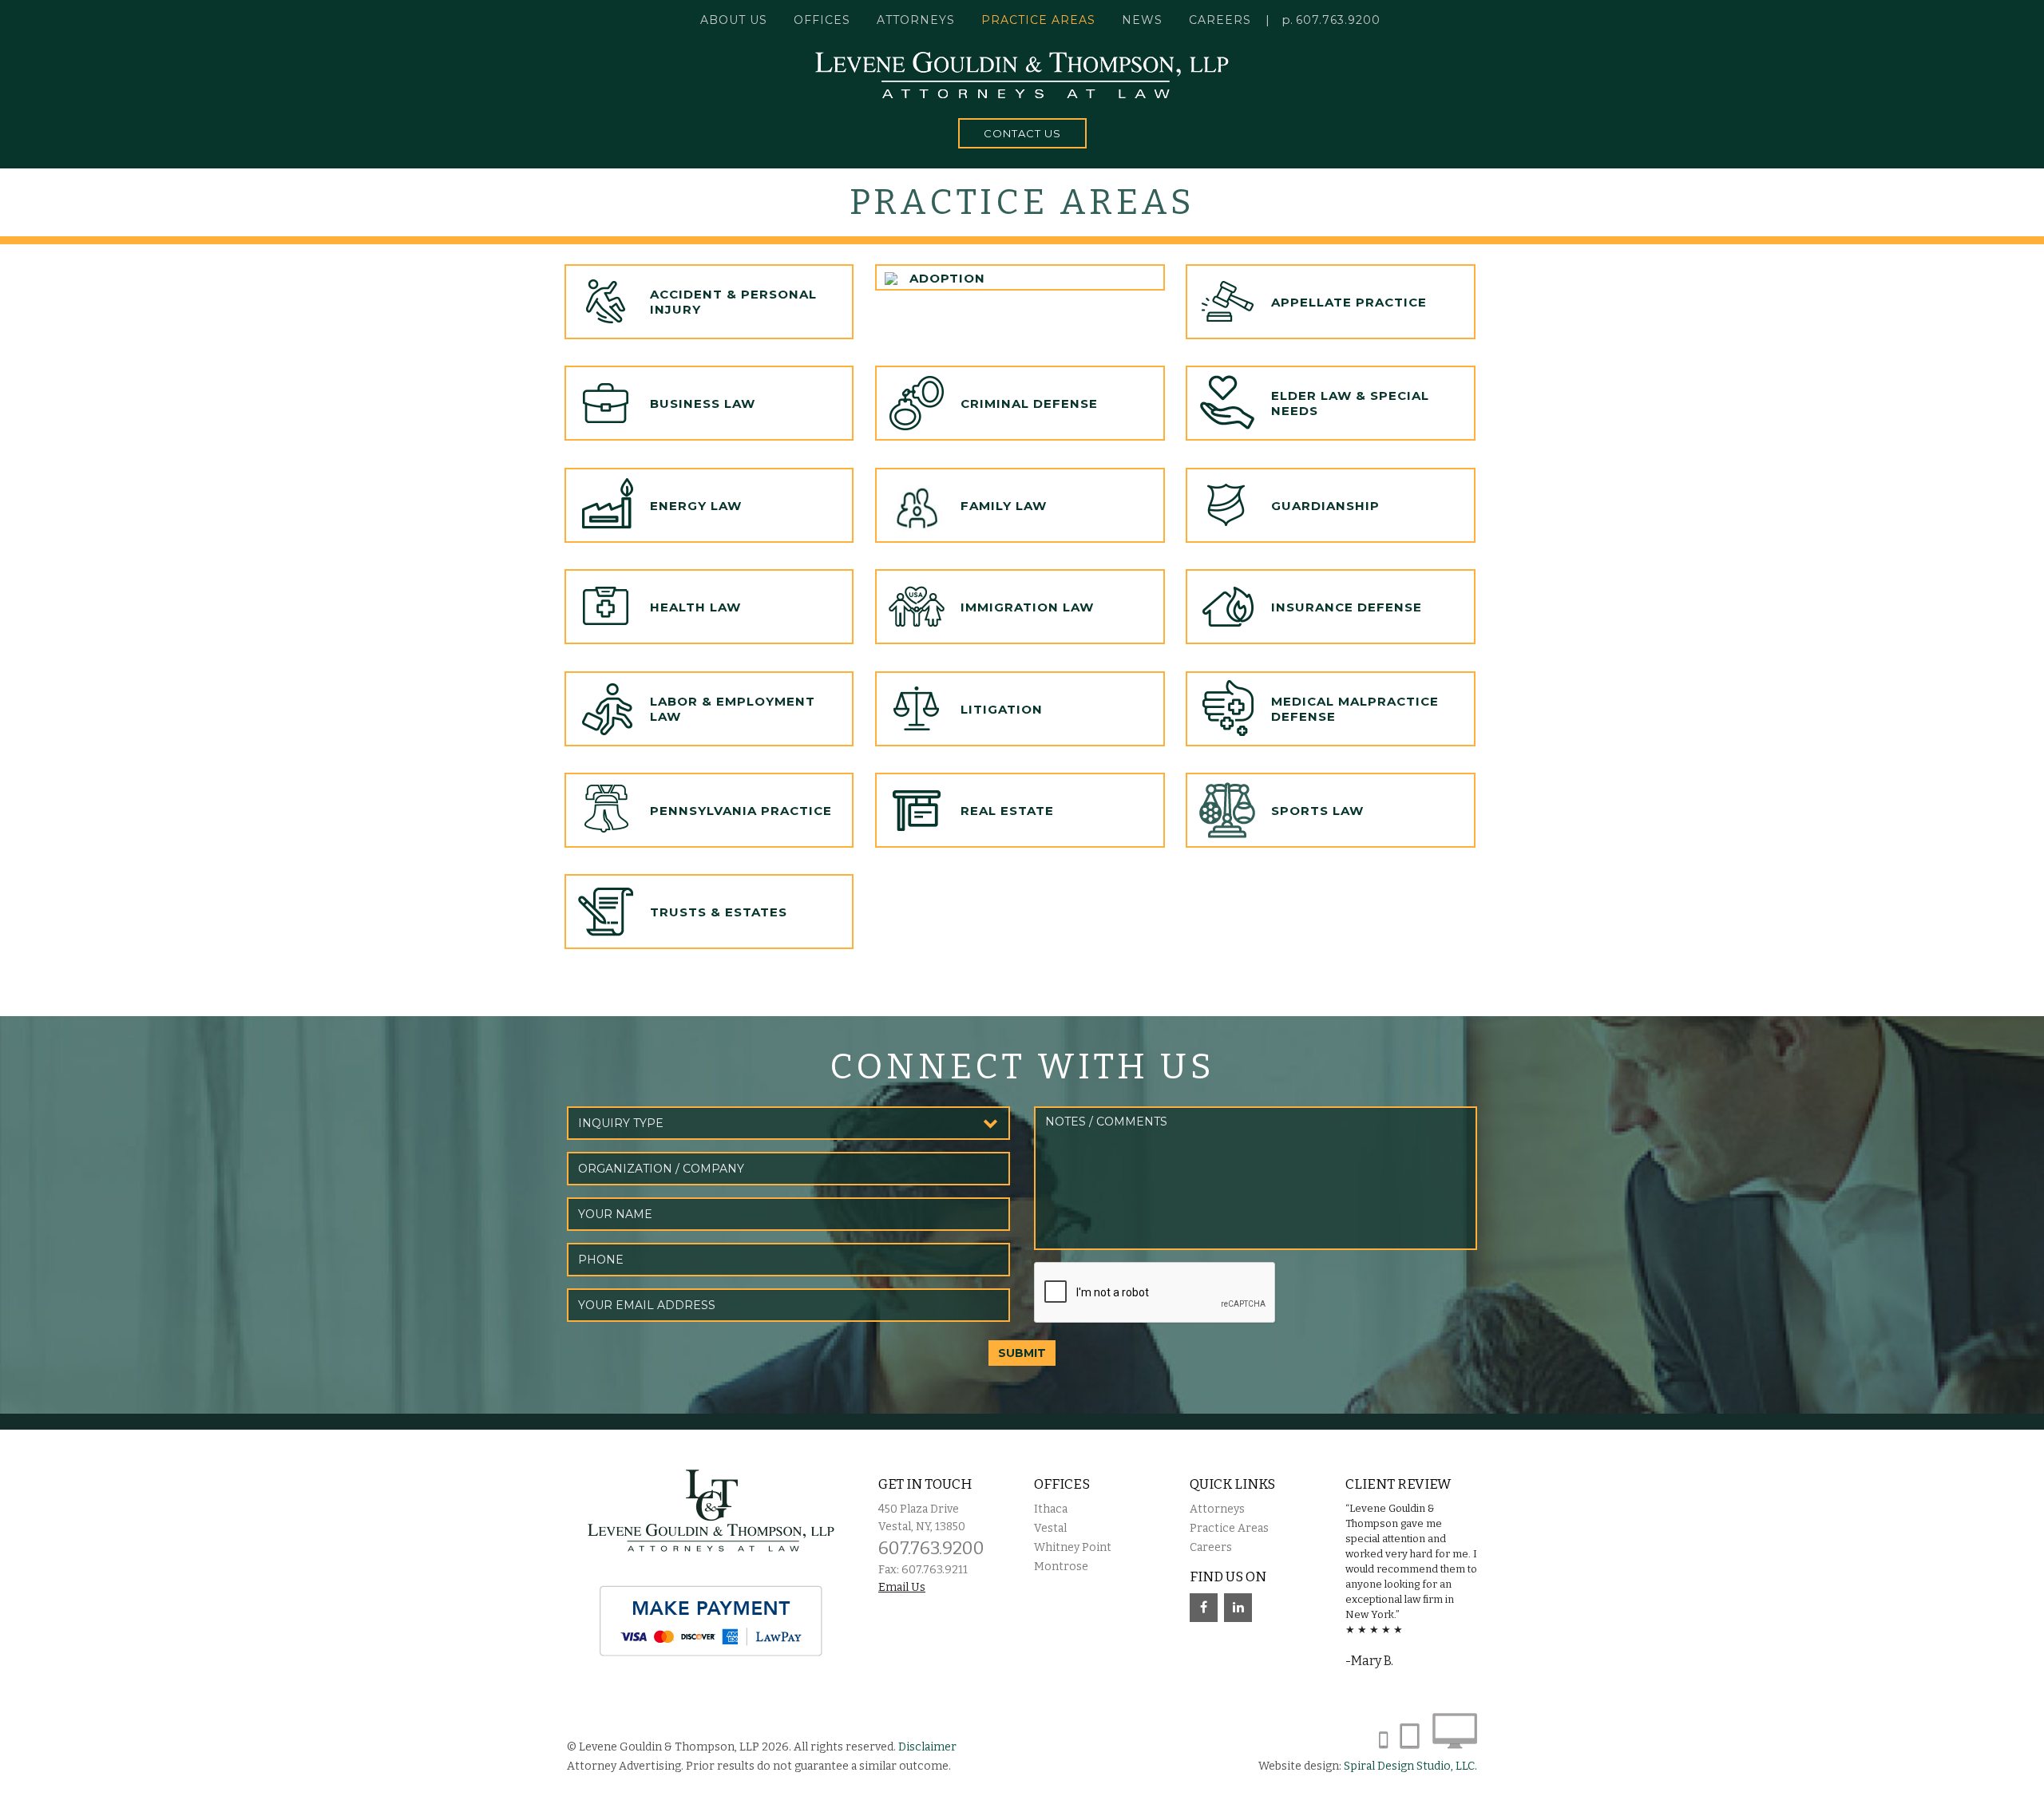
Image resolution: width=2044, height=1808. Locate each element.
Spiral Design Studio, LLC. (1410, 1766)
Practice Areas (1229, 1528)
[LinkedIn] (1238, 1608)
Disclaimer (927, 1747)
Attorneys (916, 20)
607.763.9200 (1338, 20)
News (1142, 20)
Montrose (1061, 1567)
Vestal (1050, 1528)
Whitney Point (1073, 1547)
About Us (734, 20)
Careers (1220, 20)
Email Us (902, 1587)
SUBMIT (1022, 1353)
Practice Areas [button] (1038, 20)
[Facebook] (1204, 1608)
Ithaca (1051, 1509)
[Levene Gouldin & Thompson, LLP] (1022, 75)
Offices (822, 20)
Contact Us (1022, 133)
